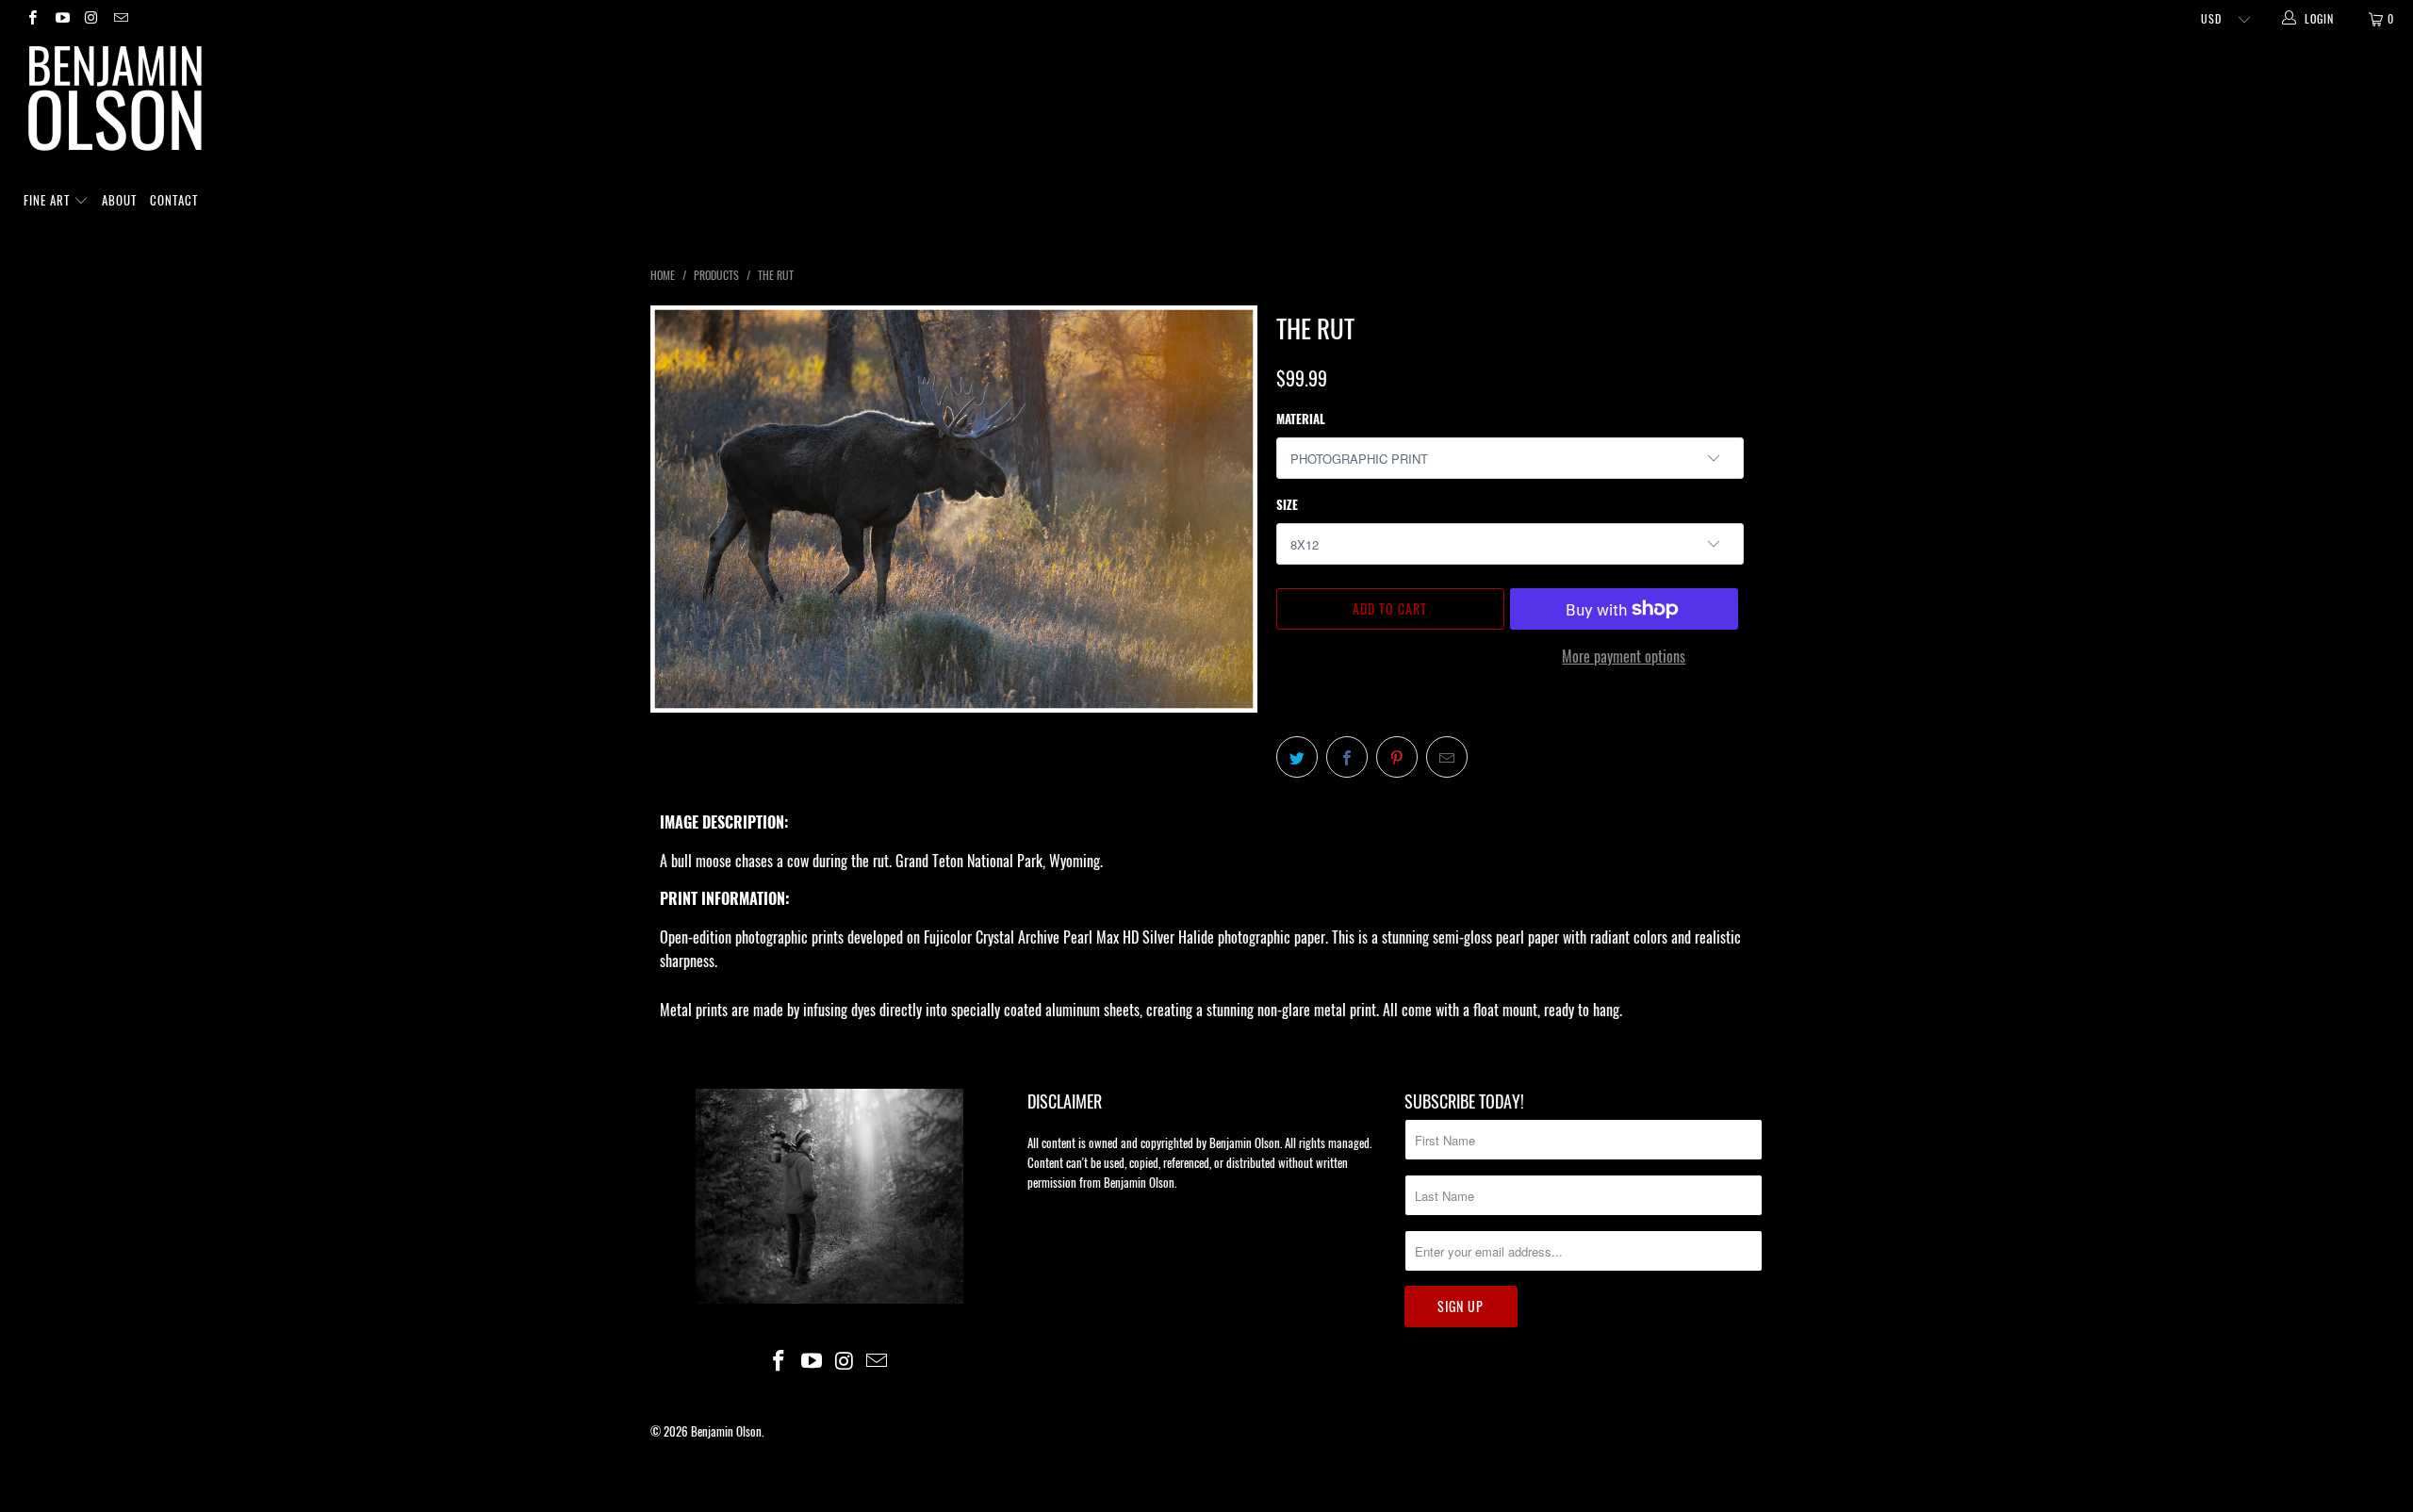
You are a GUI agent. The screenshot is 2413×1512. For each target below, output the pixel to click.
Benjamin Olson (726, 1431)
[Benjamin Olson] (1216, 103)
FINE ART (49, 200)
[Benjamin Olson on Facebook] (32, 18)
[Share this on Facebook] (1347, 757)
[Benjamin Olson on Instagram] (91, 18)
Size (1287, 504)
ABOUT (119, 200)
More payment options (1624, 656)
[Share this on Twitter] (1297, 757)
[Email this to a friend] (1447, 757)
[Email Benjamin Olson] (120, 18)
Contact (174, 200)
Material (1301, 419)
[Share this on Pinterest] (1397, 757)
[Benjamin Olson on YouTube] (61, 18)
